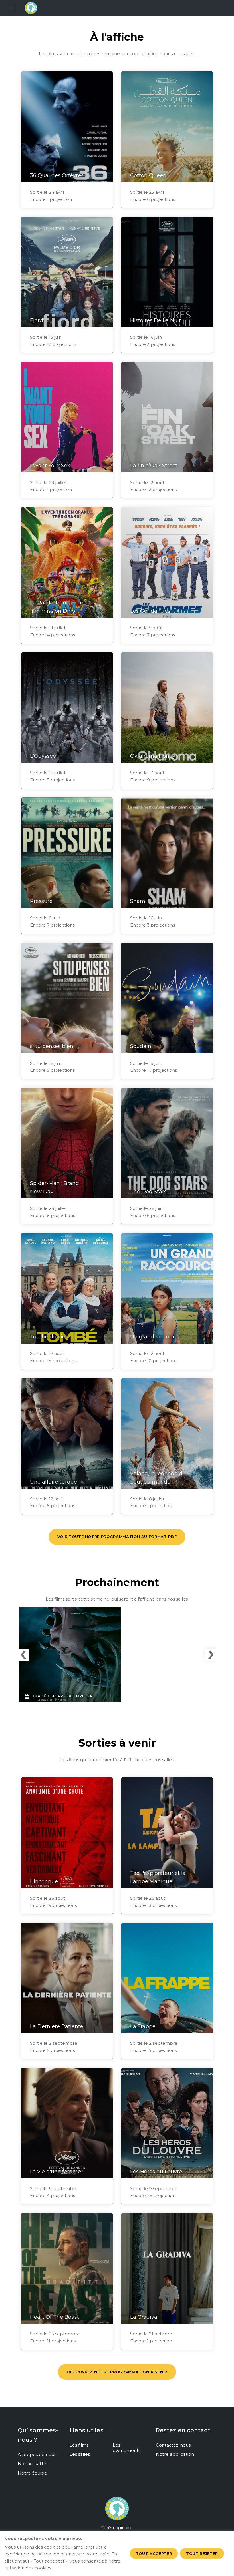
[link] (117, 2512)
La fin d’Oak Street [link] (154, 466)
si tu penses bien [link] (52, 1046)
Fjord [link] (37, 320)
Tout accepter (154, 2553)
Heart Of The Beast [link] (55, 2317)
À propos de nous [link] (37, 2454)
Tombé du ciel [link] (48, 1337)
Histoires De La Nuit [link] (156, 320)
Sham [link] (138, 901)
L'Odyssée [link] (43, 756)
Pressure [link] (41, 901)
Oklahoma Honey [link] (153, 756)
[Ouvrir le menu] (11, 8)
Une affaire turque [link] (54, 1482)
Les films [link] (79, 2445)
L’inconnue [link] (44, 1881)
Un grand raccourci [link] (155, 1337)
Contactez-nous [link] (173, 2445)
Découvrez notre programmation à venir (117, 2372)
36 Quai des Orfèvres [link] (57, 175)
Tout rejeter (202, 2553)
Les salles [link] (80, 2454)
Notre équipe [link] (32, 2473)
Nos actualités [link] (33, 2464)
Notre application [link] (175, 2454)
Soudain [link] (141, 1046)
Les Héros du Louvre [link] (156, 2172)
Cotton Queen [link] (148, 175)
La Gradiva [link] (144, 2317)
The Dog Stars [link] (148, 1192)
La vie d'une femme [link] (56, 2172)
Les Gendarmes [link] (150, 611)
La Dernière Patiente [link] (57, 2026)
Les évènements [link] (127, 2448)
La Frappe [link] (143, 2026)
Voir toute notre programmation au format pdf (117, 1537)
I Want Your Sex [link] (50, 466)
